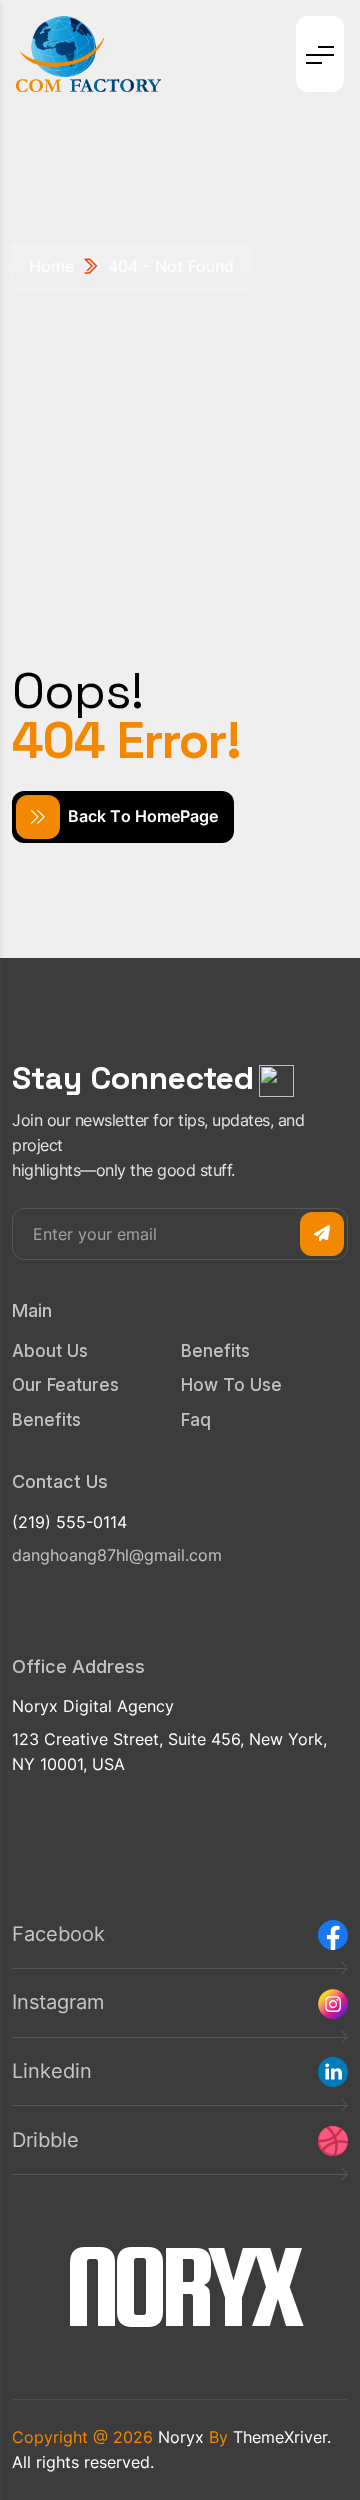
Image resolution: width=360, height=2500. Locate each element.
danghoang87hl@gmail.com (117, 1555)
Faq (196, 1420)
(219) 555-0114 (69, 1522)
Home (51, 266)
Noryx (181, 2437)
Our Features (65, 1385)
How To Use (231, 1385)
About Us (50, 1351)
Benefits (46, 1420)
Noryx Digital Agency (93, 1706)
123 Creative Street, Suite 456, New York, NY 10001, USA (169, 1751)
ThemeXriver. (282, 2437)
